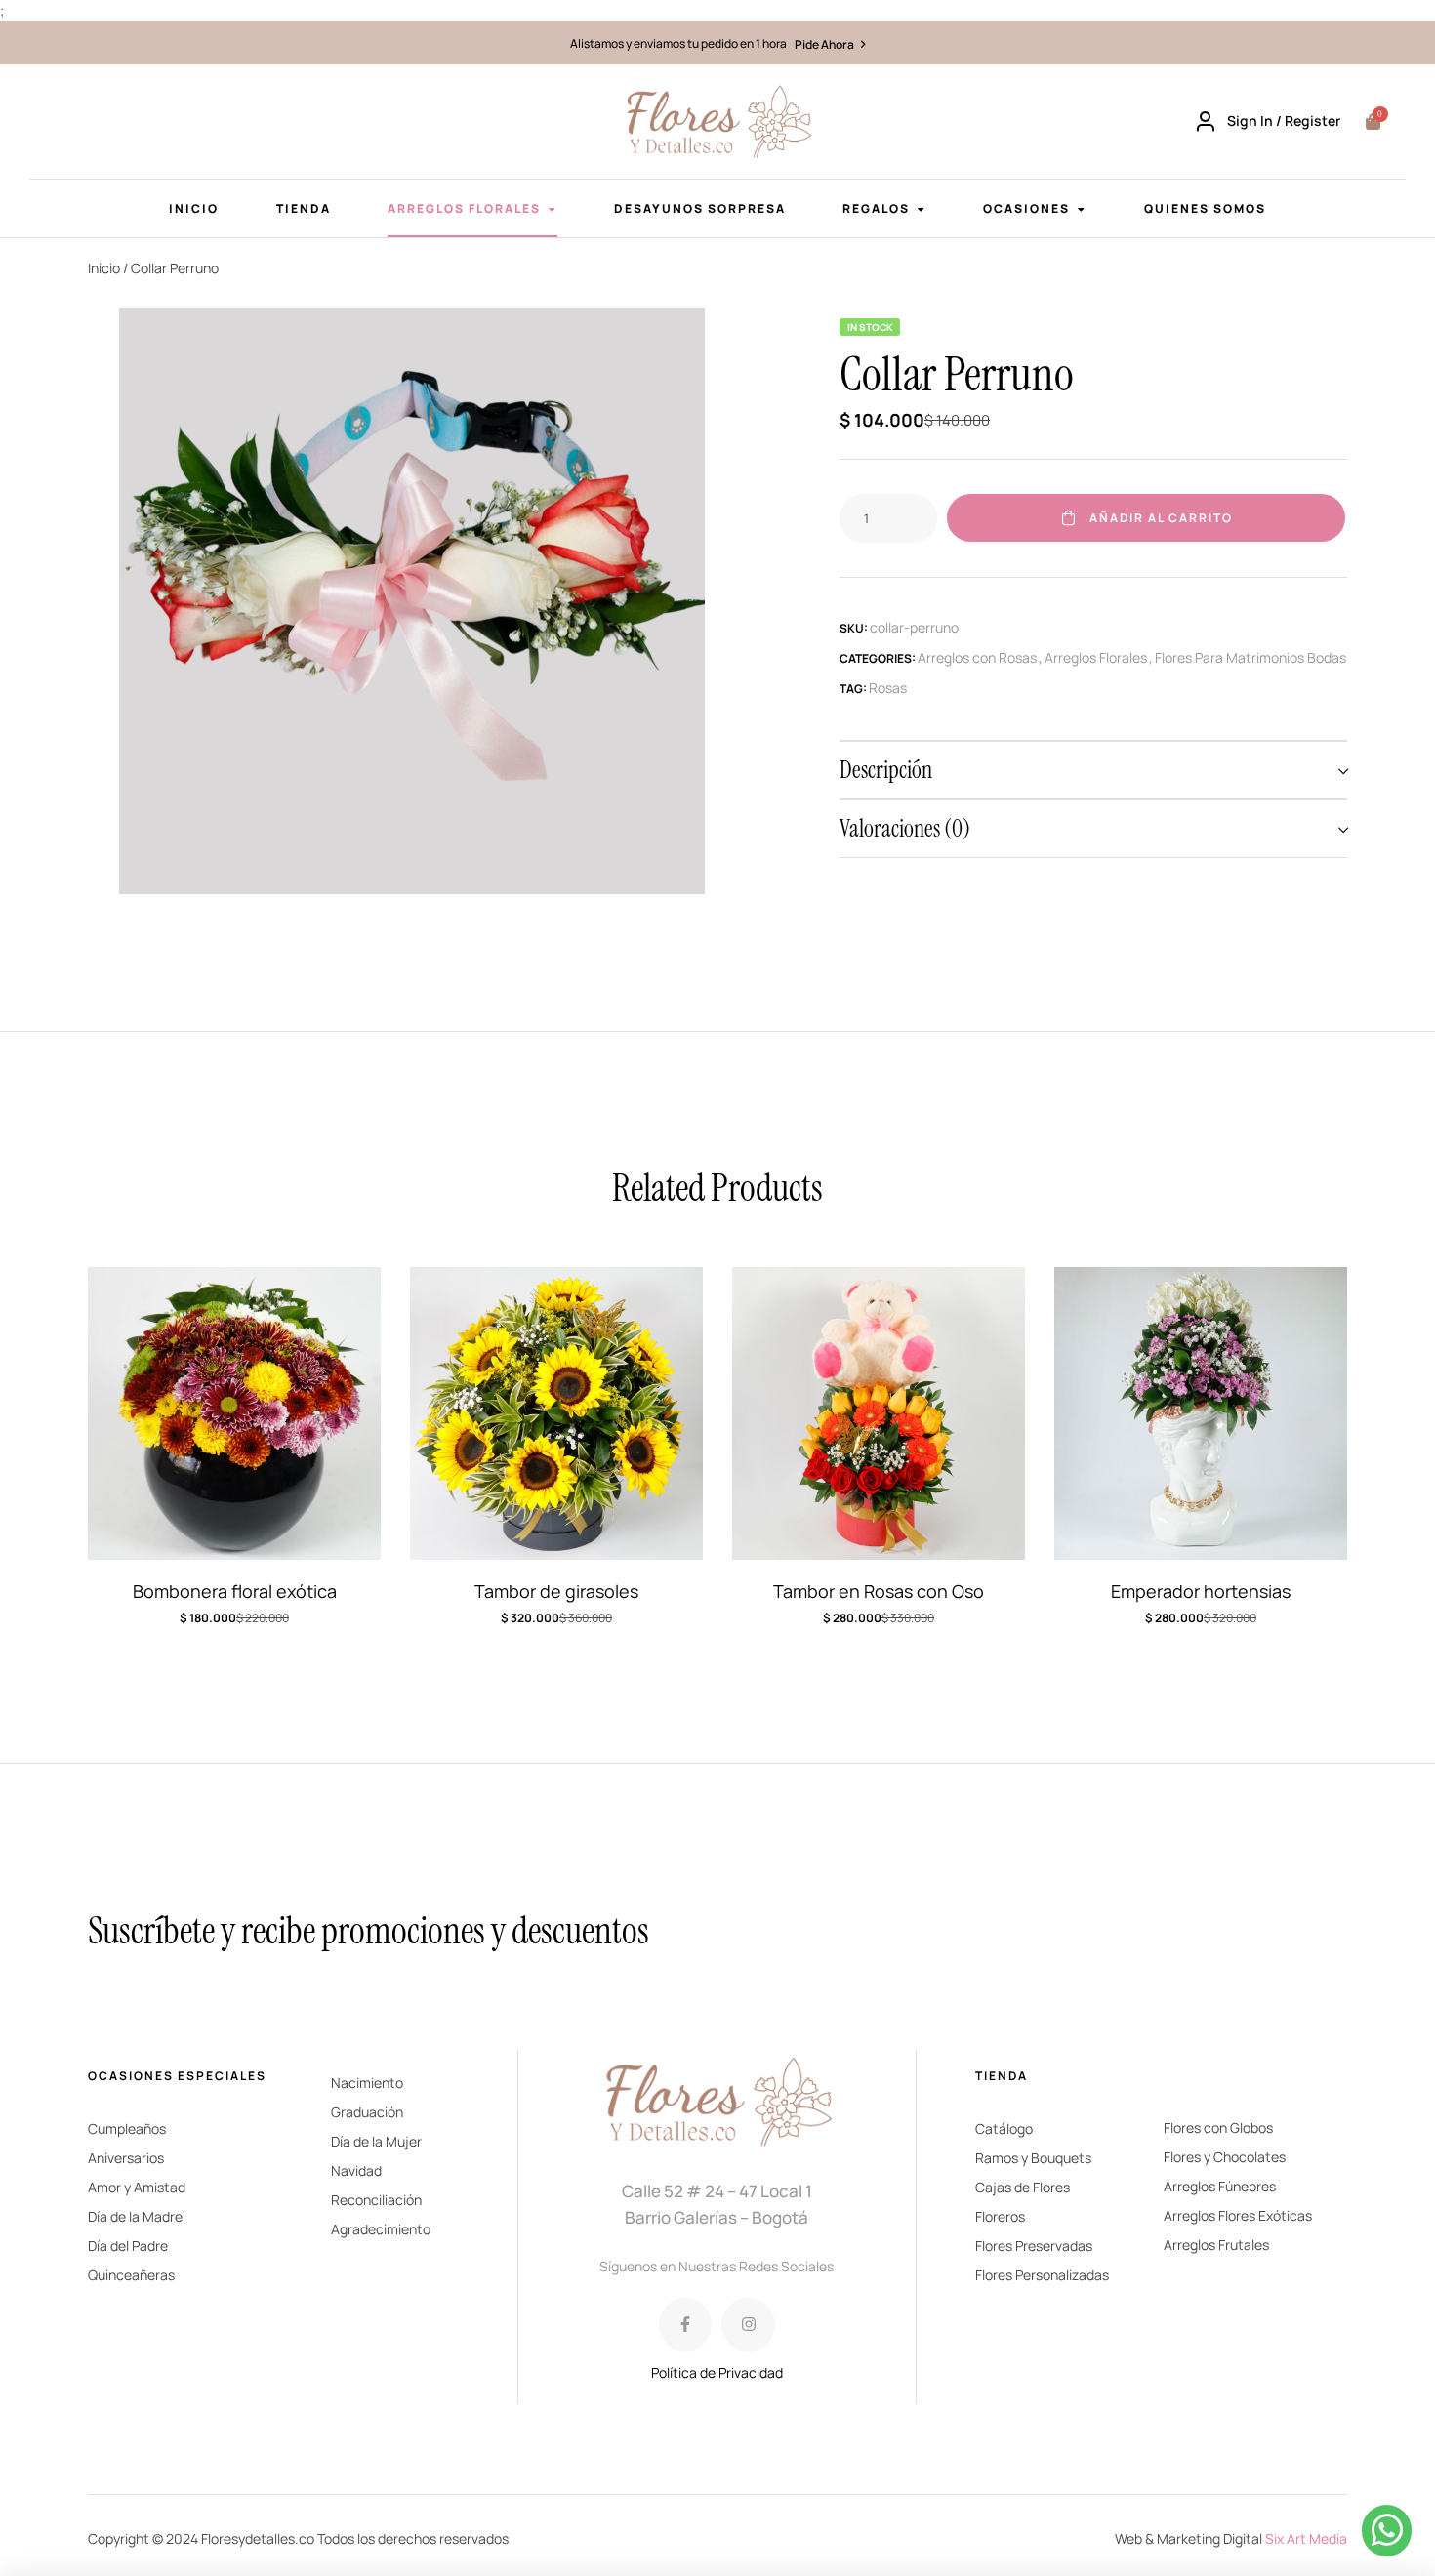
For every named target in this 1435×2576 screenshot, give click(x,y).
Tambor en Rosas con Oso (879, 1591)
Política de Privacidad (717, 2372)
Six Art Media (1306, 2538)
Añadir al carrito (1161, 518)
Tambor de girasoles (556, 1591)
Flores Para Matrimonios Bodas (1250, 657)
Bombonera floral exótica (235, 1591)
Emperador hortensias (1201, 1591)
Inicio (104, 268)
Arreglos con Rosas (977, 657)
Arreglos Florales (1096, 657)
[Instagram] (748, 2324)
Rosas (888, 688)
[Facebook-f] (685, 2324)
